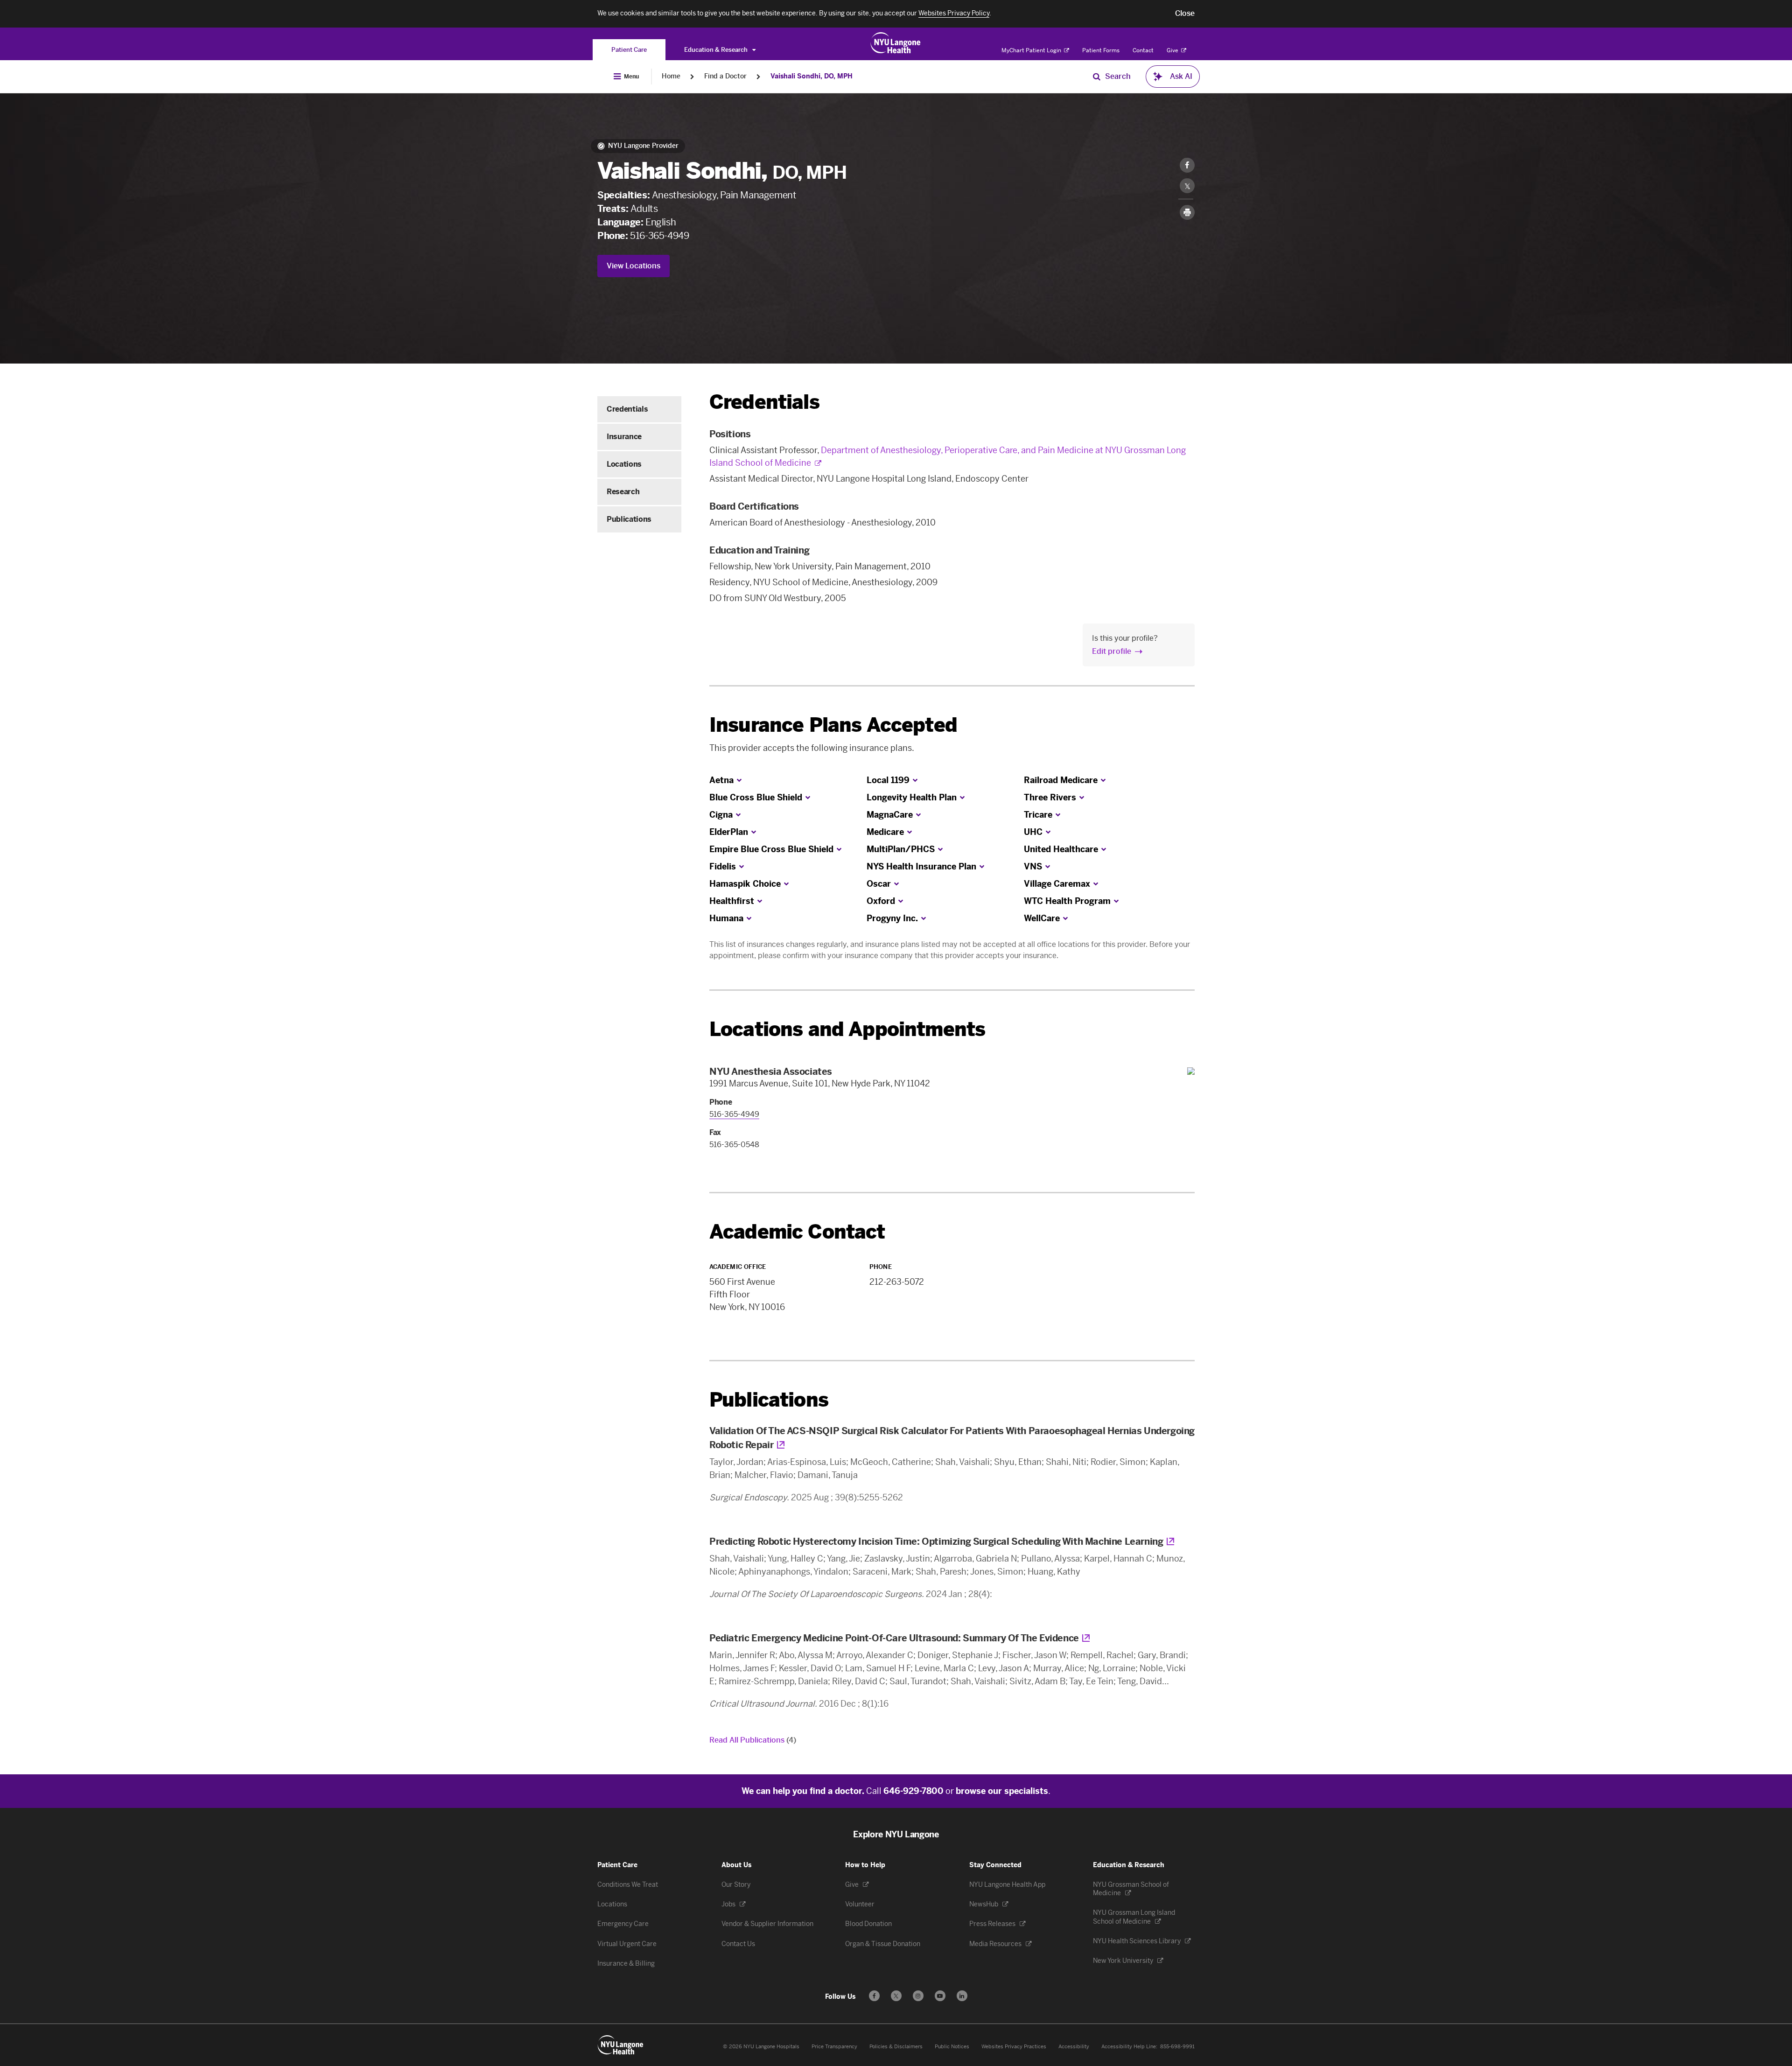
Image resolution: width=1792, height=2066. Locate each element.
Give (1173, 50)
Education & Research (717, 50)
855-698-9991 (1177, 2047)
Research (623, 492)
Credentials (627, 409)
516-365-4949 (659, 236)
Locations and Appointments (847, 1029)
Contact (1143, 50)
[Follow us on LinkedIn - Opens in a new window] (962, 1996)
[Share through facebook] (1187, 165)
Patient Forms (1101, 50)
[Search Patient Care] (1097, 77)
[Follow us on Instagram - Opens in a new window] (918, 1996)
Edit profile (1112, 651)
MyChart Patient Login (1032, 50)
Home (671, 76)
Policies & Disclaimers (896, 2047)
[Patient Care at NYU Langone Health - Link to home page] (896, 43)
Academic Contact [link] (797, 1232)
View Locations (633, 266)
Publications (629, 519)
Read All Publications (753, 1740)
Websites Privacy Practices (1014, 2047)
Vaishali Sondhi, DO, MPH (812, 76)
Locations (624, 464)
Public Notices (952, 2047)
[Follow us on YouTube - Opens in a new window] (940, 1996)
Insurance (624, 437)
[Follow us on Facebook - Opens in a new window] (874, 1996)
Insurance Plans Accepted (833, 725)
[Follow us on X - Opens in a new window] (896, 1996)
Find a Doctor (725, 76)
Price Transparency (834, 2047)
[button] (1185, 14)
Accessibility (1074, 2047)
